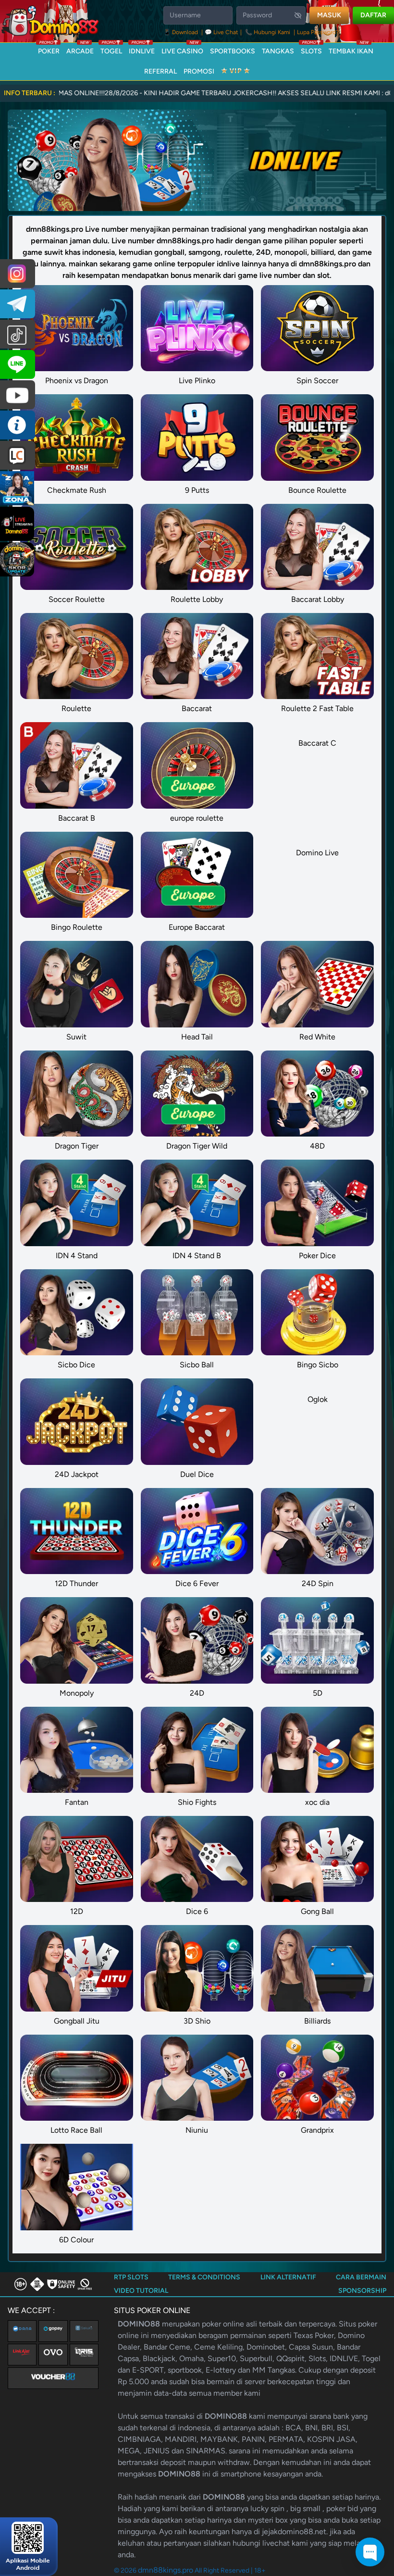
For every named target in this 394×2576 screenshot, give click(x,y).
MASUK (329, 15)
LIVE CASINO (182, 49)
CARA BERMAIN (361, 2277)
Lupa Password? (318, 32)
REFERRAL (160, 71)
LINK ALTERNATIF (288, 2277)
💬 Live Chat (222, 32)
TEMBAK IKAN (351, 49)
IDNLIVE (142, 49)
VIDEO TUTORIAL (141, 2291)
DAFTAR (373, 15)
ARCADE (80, 49)
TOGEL (111, 49)
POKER (49, 49)
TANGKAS (278, 51)
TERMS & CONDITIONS (204, 2277)
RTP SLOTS (131, 2277)
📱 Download (181, 32)
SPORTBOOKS (233, 51)
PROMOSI (199, 71)
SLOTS (311, 49)
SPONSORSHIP (362, 2291)
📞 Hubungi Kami (268, 32)
